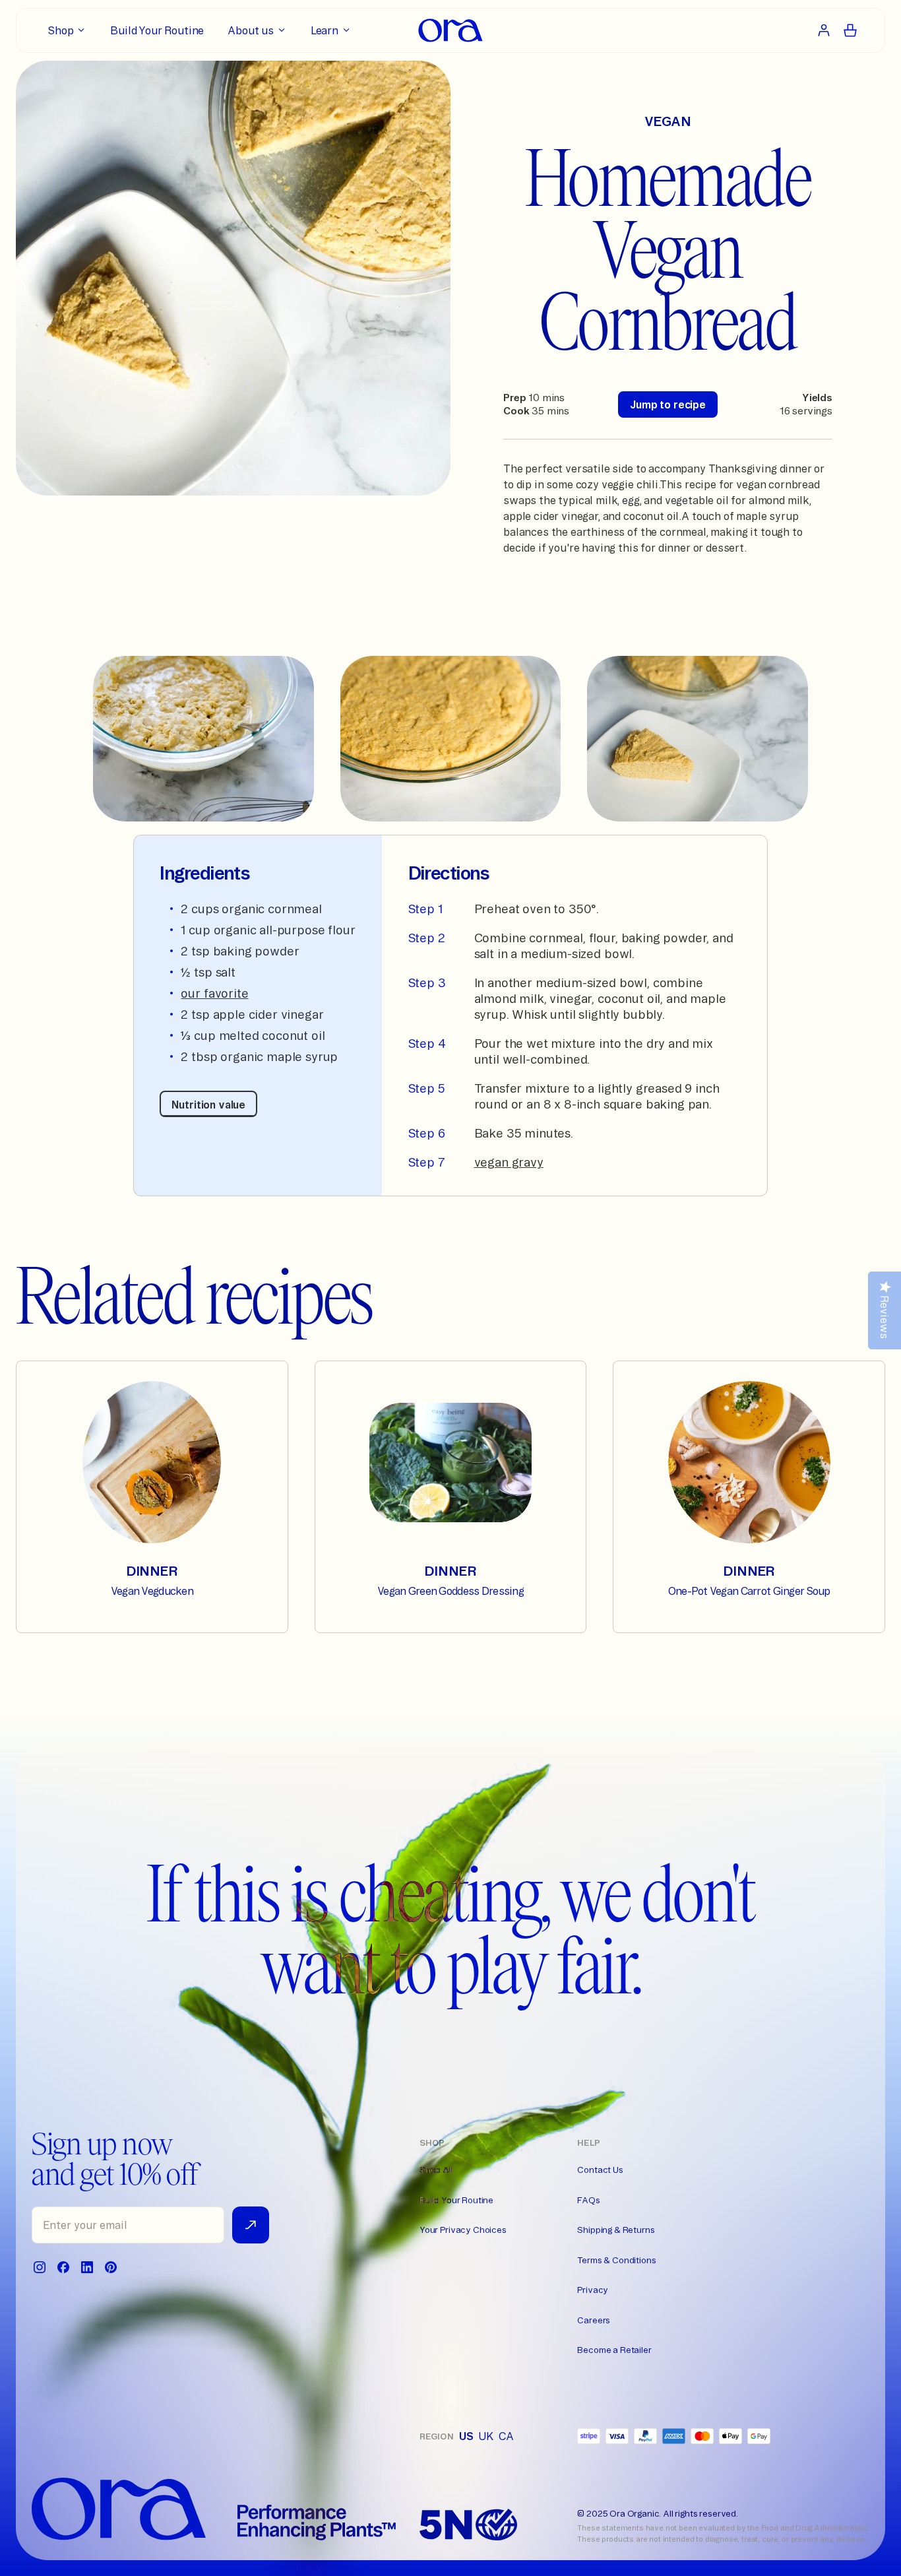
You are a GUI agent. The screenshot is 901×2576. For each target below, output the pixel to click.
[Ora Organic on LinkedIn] (87, 2267)
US (466, 2436)
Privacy (593, 2290)
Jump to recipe (668, 404)
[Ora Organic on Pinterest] (111, 2267)
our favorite (214, 993)
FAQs (588, 2200)
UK (486, 2436)
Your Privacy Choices (463, 2230)
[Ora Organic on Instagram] (40, 2267)
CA (506, 2436)
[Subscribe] (251, 2225)
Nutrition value (208, 1105)
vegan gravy (509, 1162)
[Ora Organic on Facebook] (63, 2267)
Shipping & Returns (616, 2230)
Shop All (436, 2170)
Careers (594, 2320)
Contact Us (600, 2170)
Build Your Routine (456, 2200)
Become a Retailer (614, 2350)
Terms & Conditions (616, 2260)
